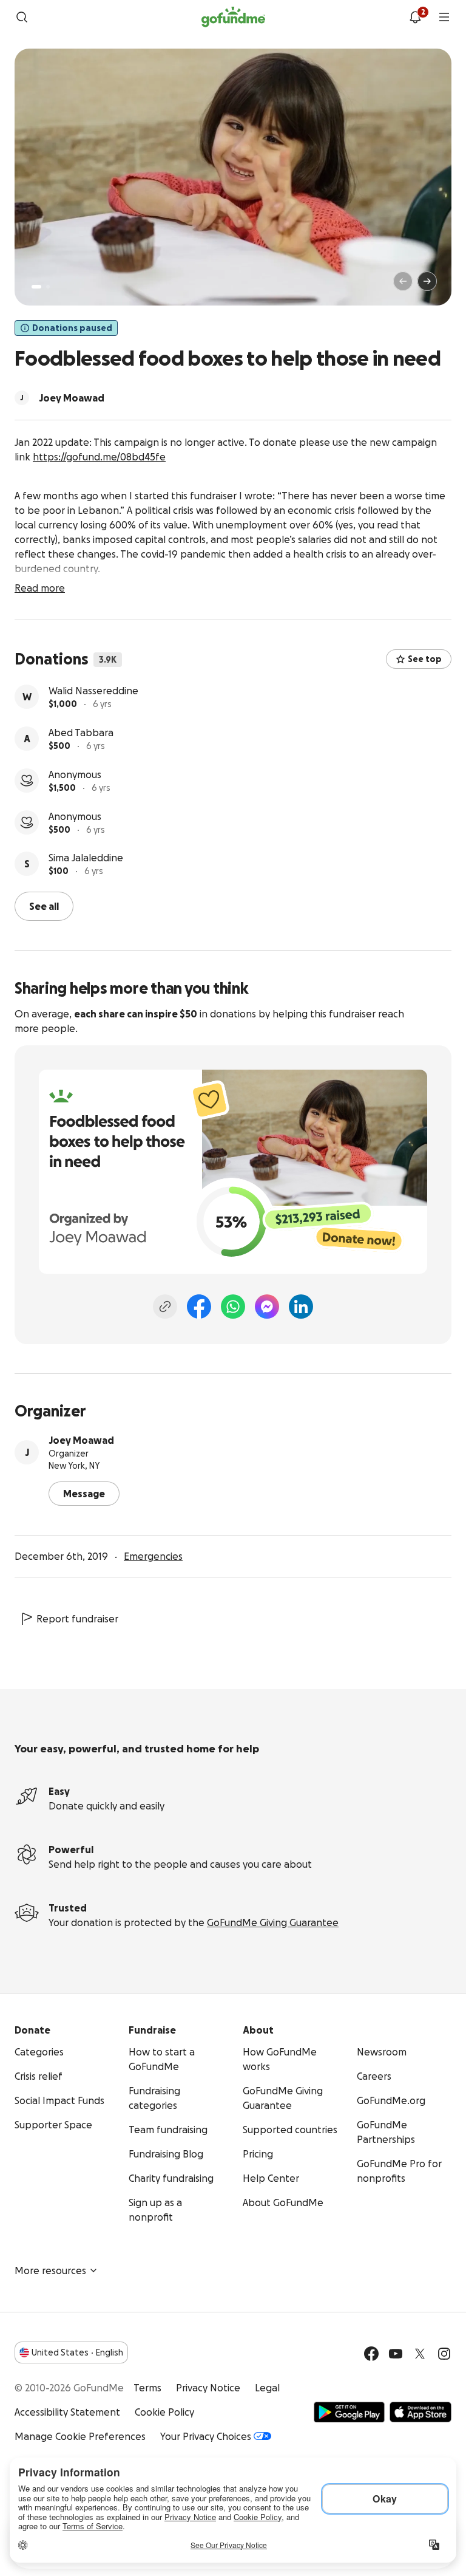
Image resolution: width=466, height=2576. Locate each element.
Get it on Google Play (349, 2412)
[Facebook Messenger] (267, 1307)
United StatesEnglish (77, 2352)
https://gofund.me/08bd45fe (99, 457)
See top (425, 659)
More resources (50, 2270)
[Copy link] (165, 1307)
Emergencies (153, 1556)
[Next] (427, 281)
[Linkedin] (301, 1307)
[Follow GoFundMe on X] (420, 2354)
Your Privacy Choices (206, 2436)
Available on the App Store (420, 2412)
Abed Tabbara (81, 733)
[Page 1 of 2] (36, 287)
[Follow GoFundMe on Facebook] (371, 2354)
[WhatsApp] (233, 1307)
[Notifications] (415, 17)
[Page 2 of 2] (48, 287)
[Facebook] (199, 1307)
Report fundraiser (77, 1619)
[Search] (22, 17)
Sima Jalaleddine (86, 858)
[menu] (444, 17)
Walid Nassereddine (93, 691)
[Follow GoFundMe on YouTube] (396, 2354)
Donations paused (72, 328)
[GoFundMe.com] (233, 17)
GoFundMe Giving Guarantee (273, 1922)
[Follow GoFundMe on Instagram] (444, 2354)
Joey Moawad (81, 1440)
